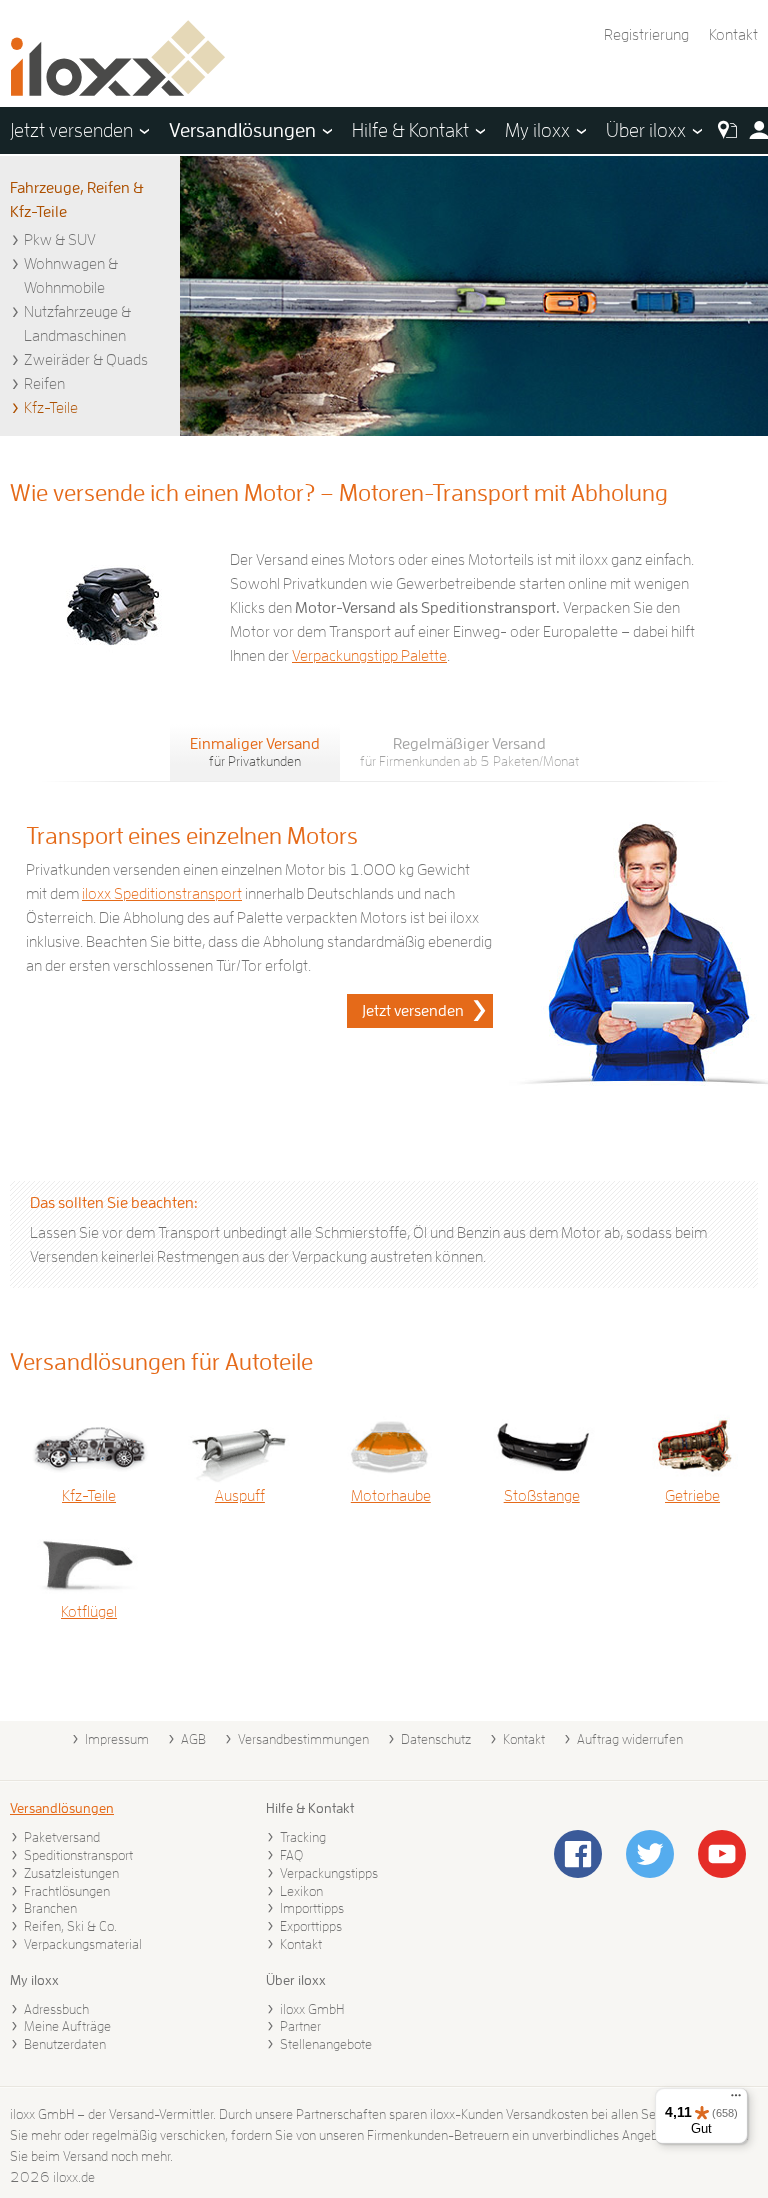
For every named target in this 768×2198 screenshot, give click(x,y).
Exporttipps (311, 1926)
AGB (193, 1739)
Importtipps (312, 1908)
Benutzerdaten (65, 2044)
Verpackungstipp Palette (369, 656)
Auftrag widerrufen (630, 1739)
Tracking (303, 1837)
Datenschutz (436, 1739)
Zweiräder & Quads (86, 360)
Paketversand (62, 1837)
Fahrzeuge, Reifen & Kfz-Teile (77, 200)
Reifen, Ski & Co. (70, 1926)
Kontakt (733, 35)
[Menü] (736, 2100)
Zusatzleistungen (71, 1873)
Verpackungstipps (329, 1873)
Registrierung (646, 35)
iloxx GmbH (312, 2009)
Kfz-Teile (51, 408)
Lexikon (301, 1891)
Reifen (44, 384)
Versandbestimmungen (303, 1739)
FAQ (291, 1855)
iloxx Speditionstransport (162, 894)
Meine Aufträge (67, 2026)
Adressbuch (56, 2009)
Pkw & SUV (60, 240)
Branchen (50, 1908)
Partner (300, 2026)
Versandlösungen (62, 1808)
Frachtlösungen (67, 1891)
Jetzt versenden (413, 1011)
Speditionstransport (78, 1855)
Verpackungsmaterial (83, 1944)
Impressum (117, 1739)
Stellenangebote (326, 2044)
